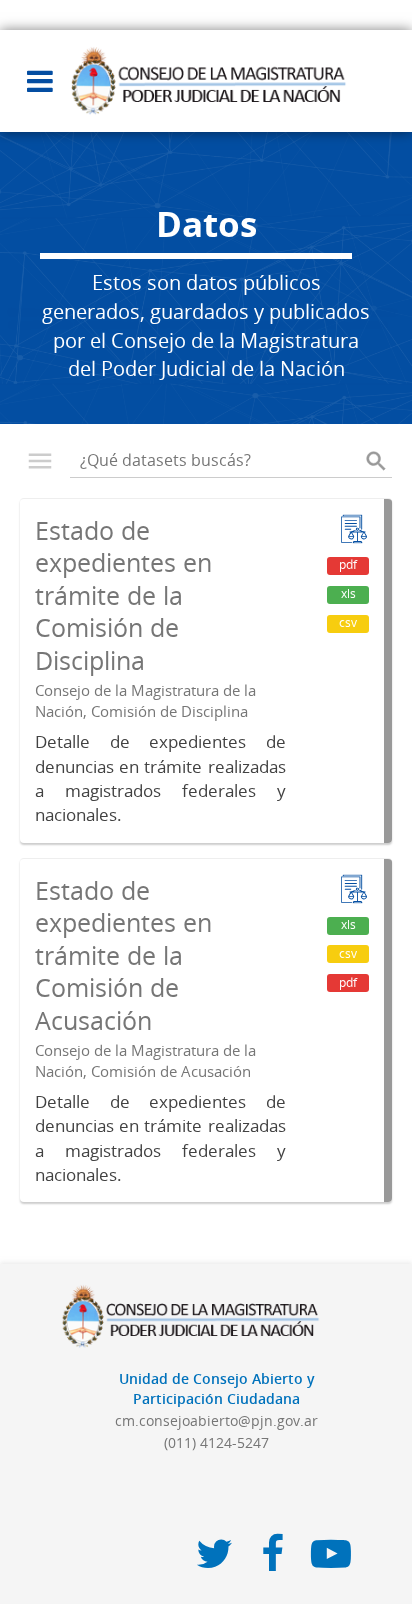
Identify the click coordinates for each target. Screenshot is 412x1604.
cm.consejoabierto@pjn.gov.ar (216, 1420)
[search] (376, 461)
